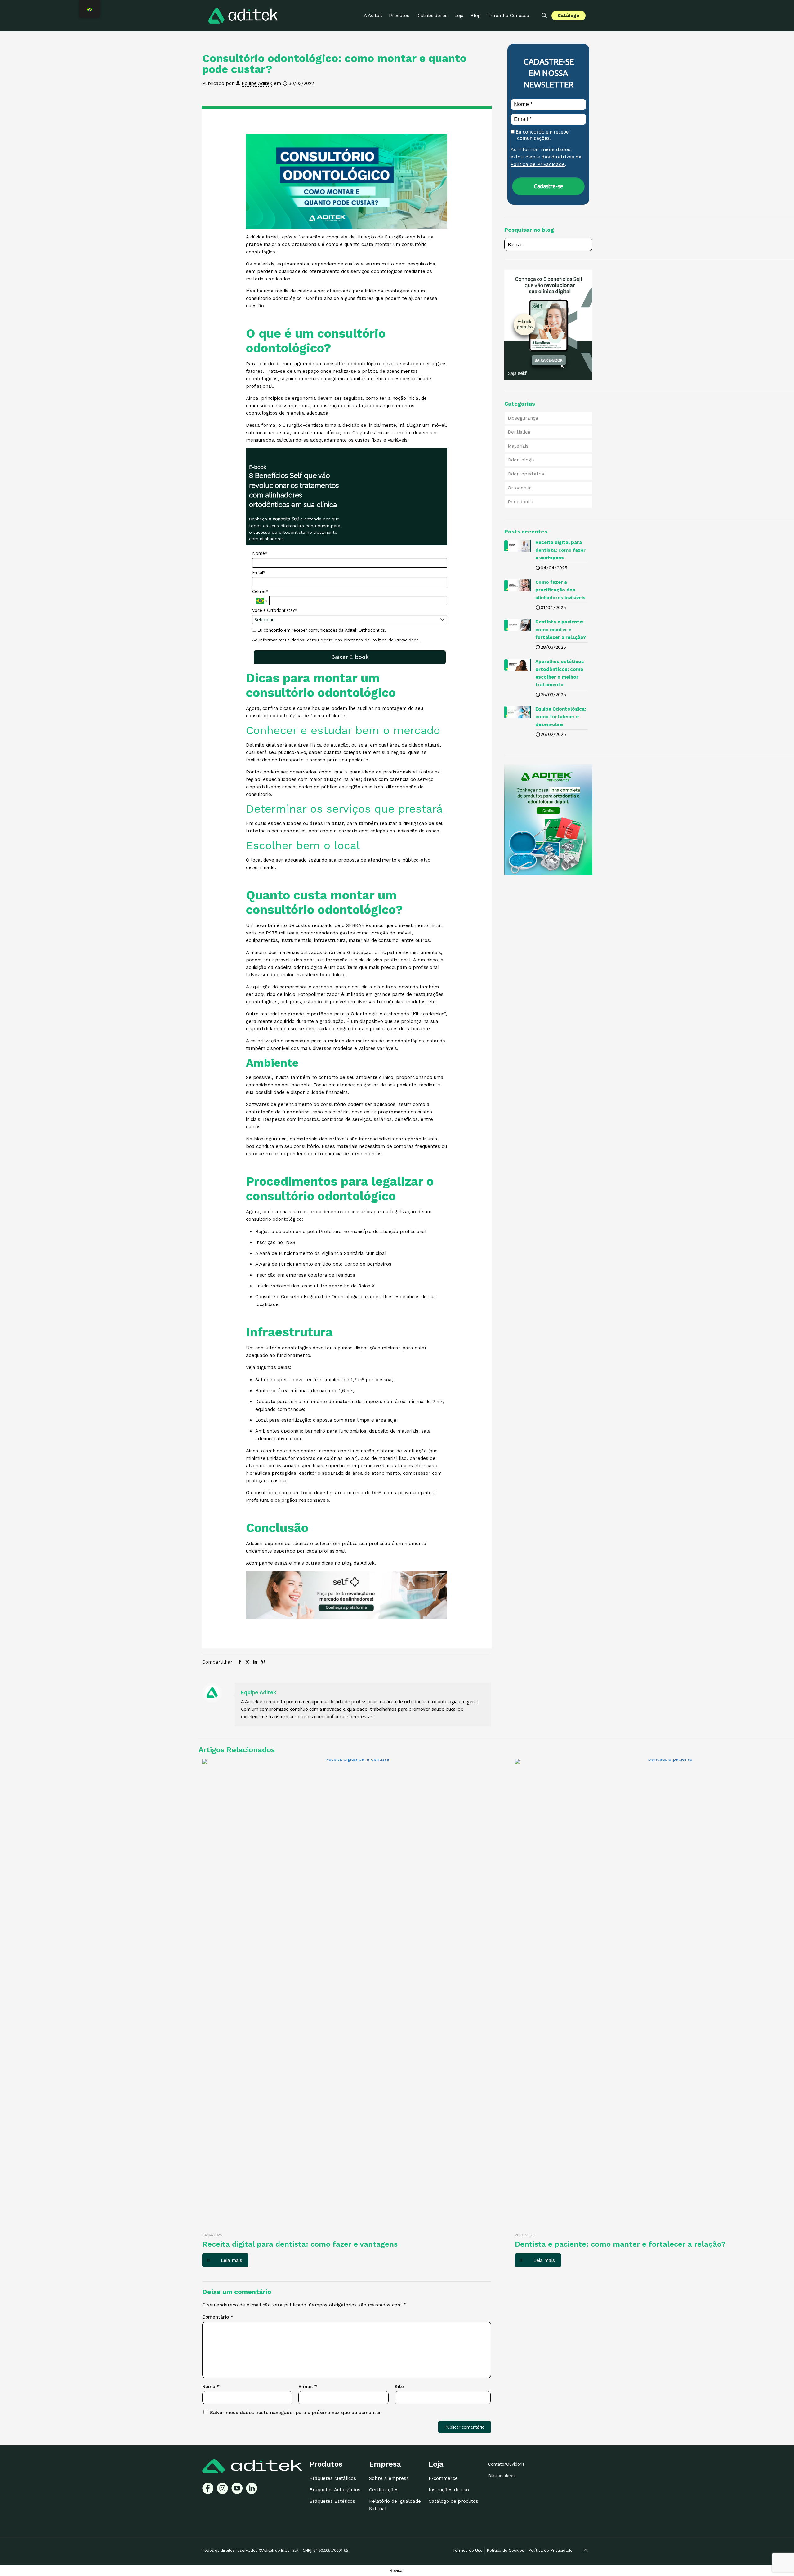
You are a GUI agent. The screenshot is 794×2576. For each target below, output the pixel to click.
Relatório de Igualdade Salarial (395, 2505)
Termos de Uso (468, 2550)
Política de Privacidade (395, 640)
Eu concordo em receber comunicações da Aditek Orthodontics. (321, 630)
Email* (259, 573)
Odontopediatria (526, 474)
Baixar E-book (350, 657)
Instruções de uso (449, 2490)
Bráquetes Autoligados (335, 2490)
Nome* (260, 553)
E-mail (308, 2387)
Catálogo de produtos (453, 2501)
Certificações (384, 2490)
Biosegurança (523, 418)
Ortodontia (520, 488)
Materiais (518, 446)
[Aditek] (243, 16)
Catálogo (569, 16)
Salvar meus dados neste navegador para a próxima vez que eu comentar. (296, 2413)
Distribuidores (502, 2476)
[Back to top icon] (585, 2550)
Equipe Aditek (257, 83)
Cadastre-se (549, 186)
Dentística (519, 432)
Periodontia (521, 502)
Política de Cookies (505, 2550)
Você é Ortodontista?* (275, 610)
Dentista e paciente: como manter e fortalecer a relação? (620, 2244)
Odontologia (521, 460)
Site (399, 2387)
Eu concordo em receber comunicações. (542, 135)
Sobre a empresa (389, 2478)
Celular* (260, 591)
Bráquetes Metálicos (333, 2478)
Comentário (218, 2317)
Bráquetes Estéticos (332, 2501)
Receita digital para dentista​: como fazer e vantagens (300, 2244)
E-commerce (443, 2478)
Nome (211, 2387)
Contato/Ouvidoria (506, 2464)
